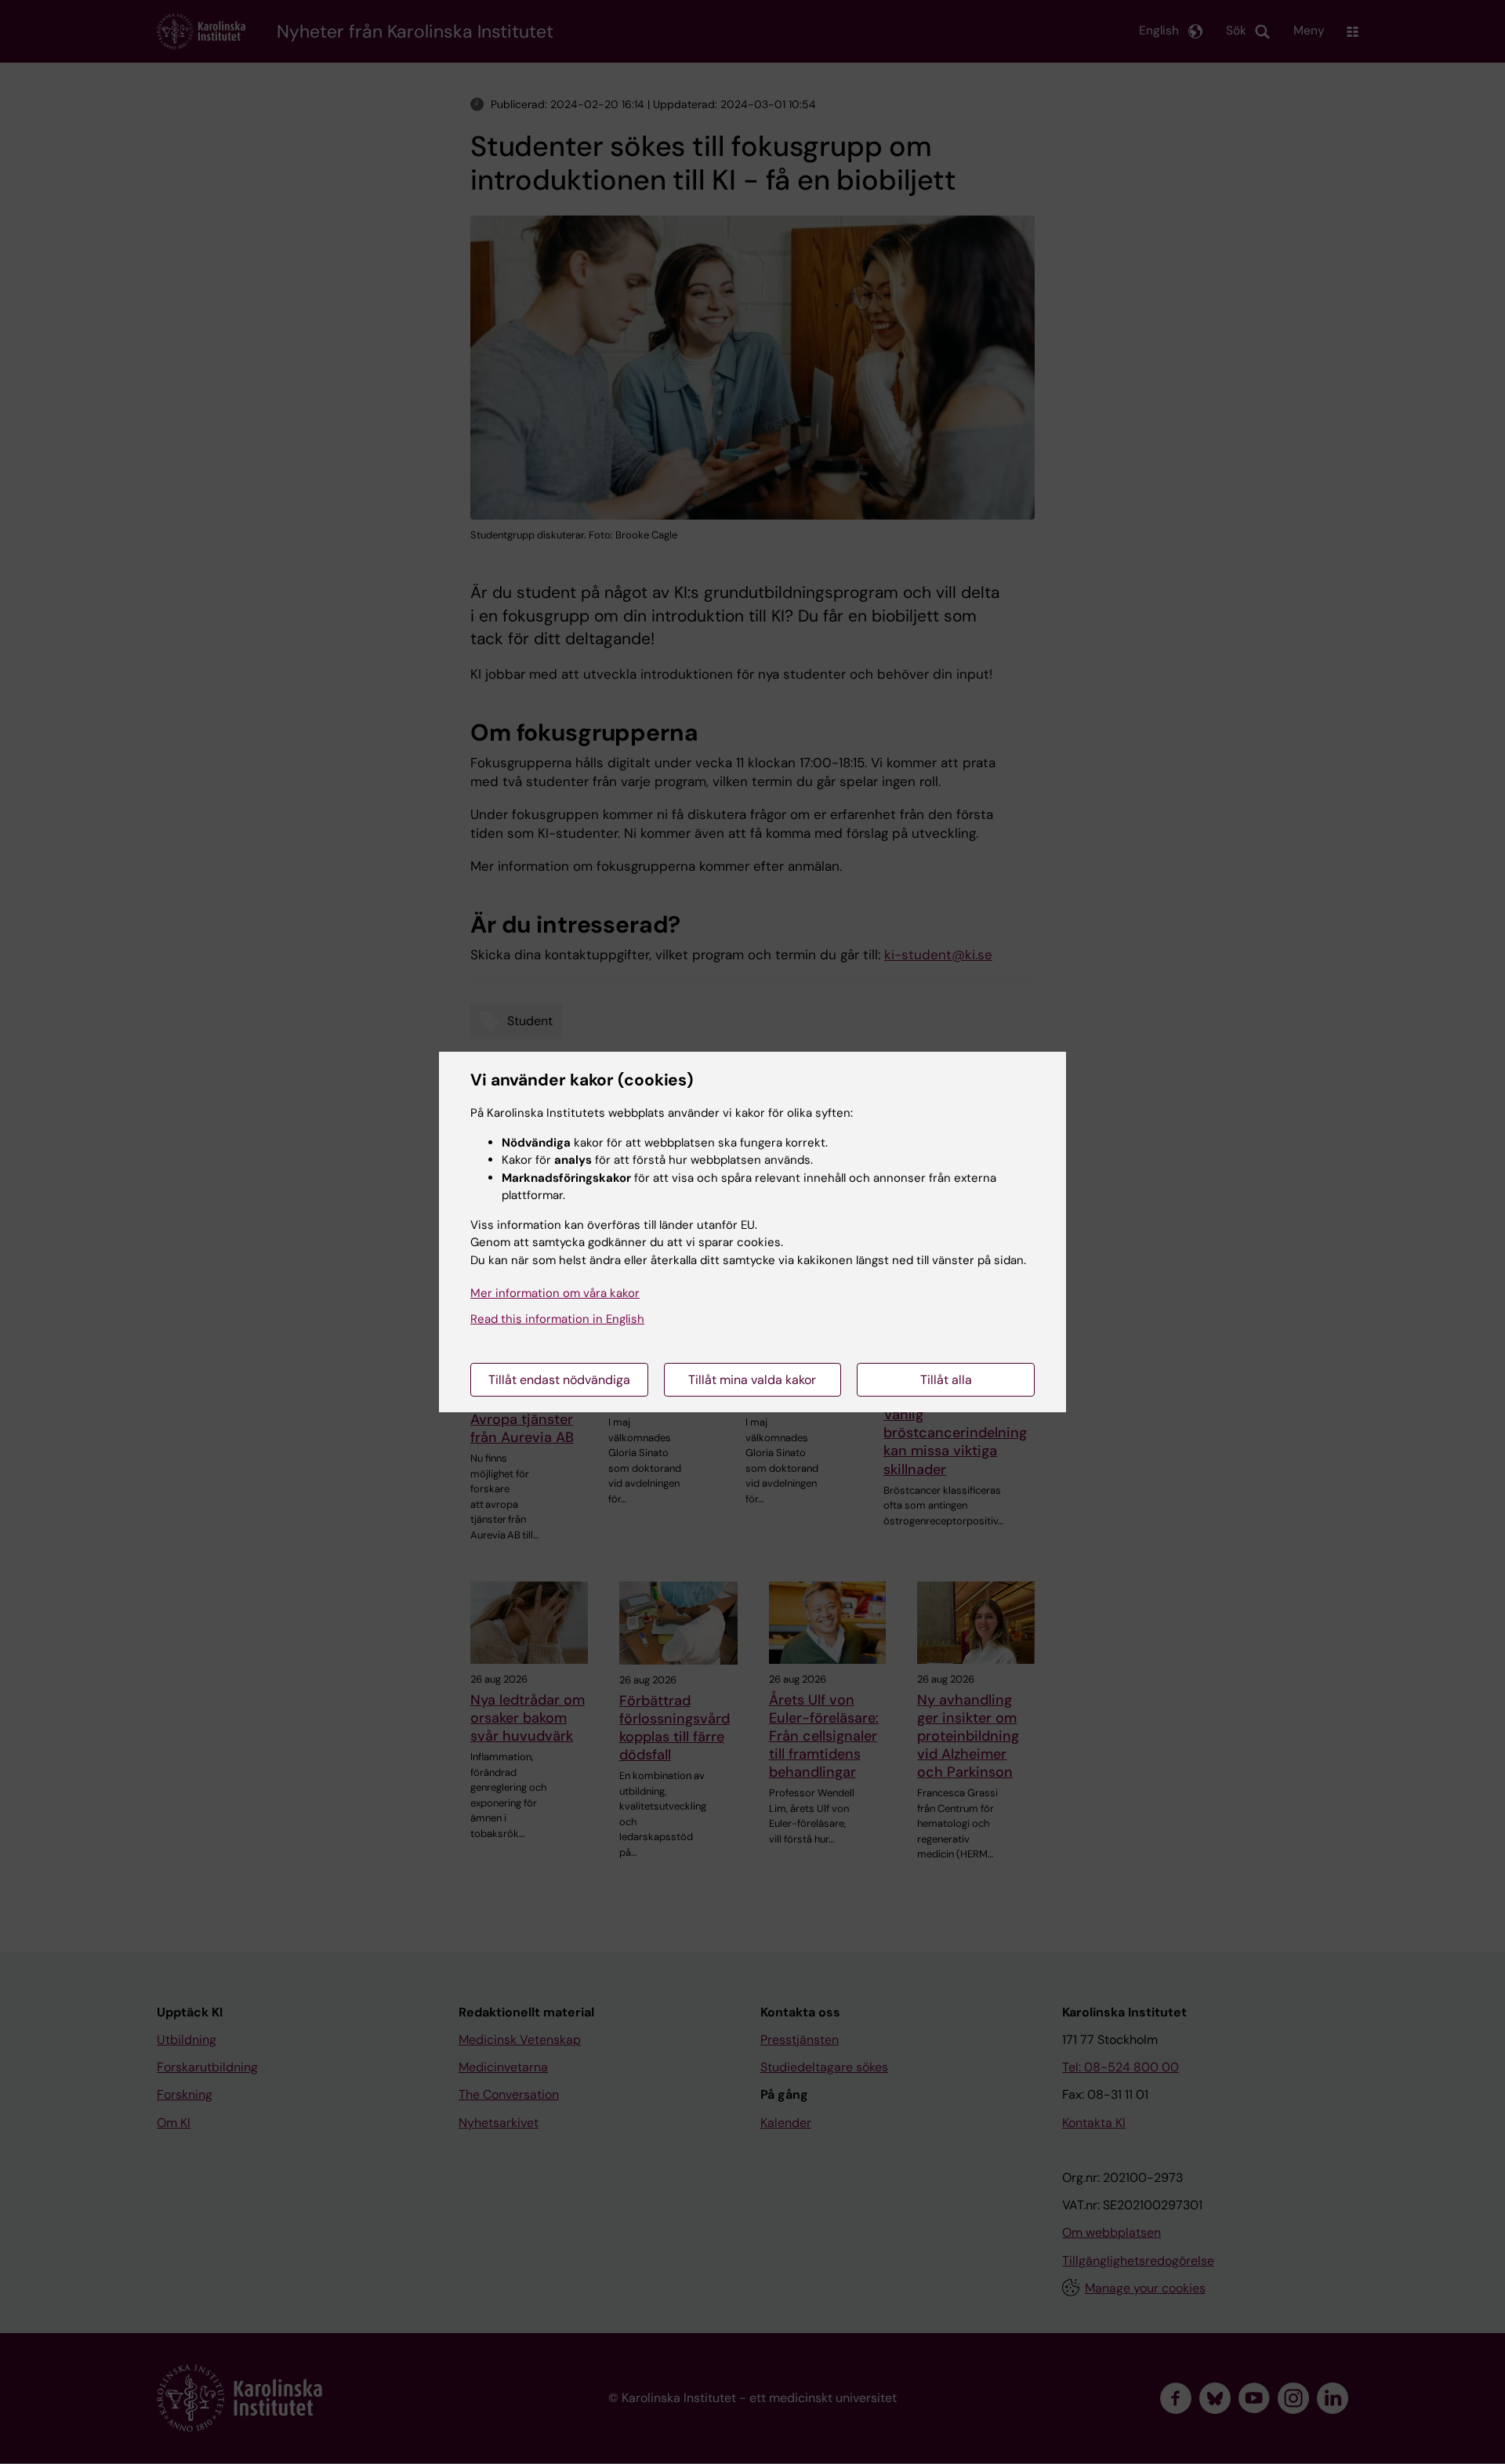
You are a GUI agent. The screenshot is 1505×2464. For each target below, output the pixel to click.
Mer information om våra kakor (555, 1293)
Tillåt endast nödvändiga (559, 1380)
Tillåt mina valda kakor (752, 1380)
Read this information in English (557, 1319)
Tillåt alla (946, 1380)
